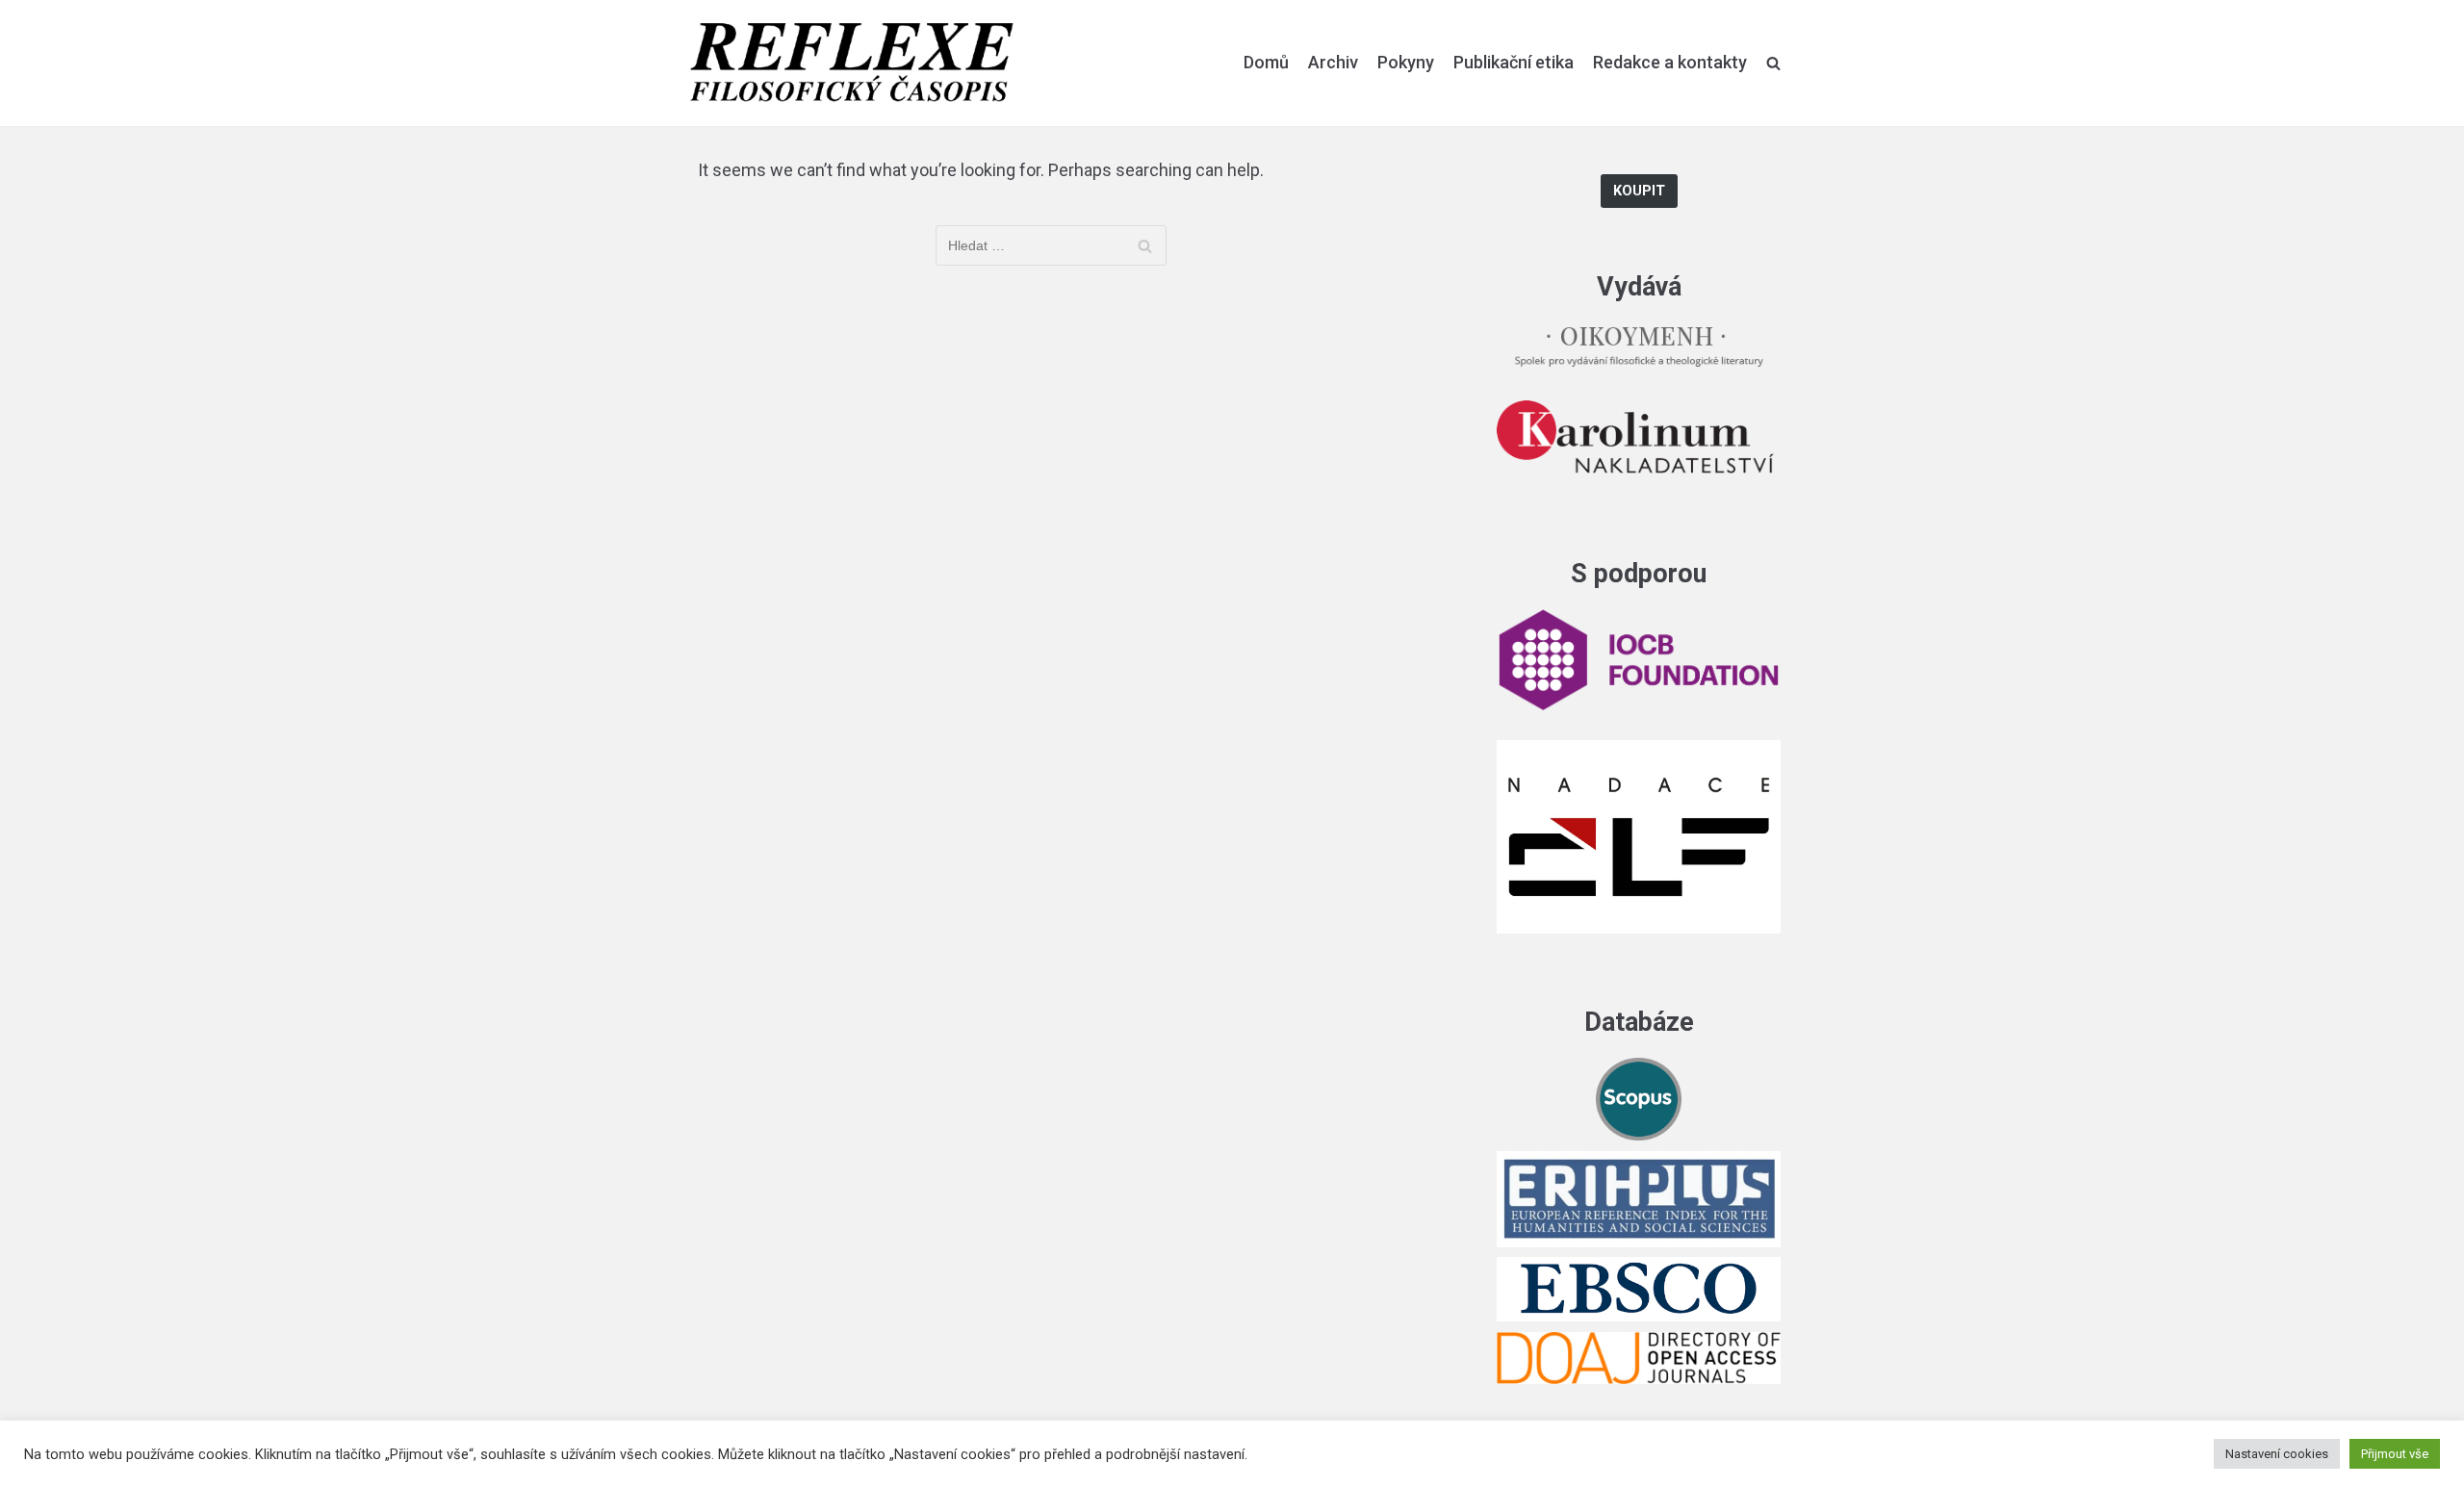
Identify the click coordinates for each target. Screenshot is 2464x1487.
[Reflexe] (852, 63)
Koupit (1639, 191)
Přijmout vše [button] (2395, 1454)
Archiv (1333, 62)
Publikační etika (1514, 62)
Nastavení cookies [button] (2277, 1454)
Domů (1266, 62)
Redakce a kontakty (1670, 62)
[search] (1773, 63)
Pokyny (1406, 62)
